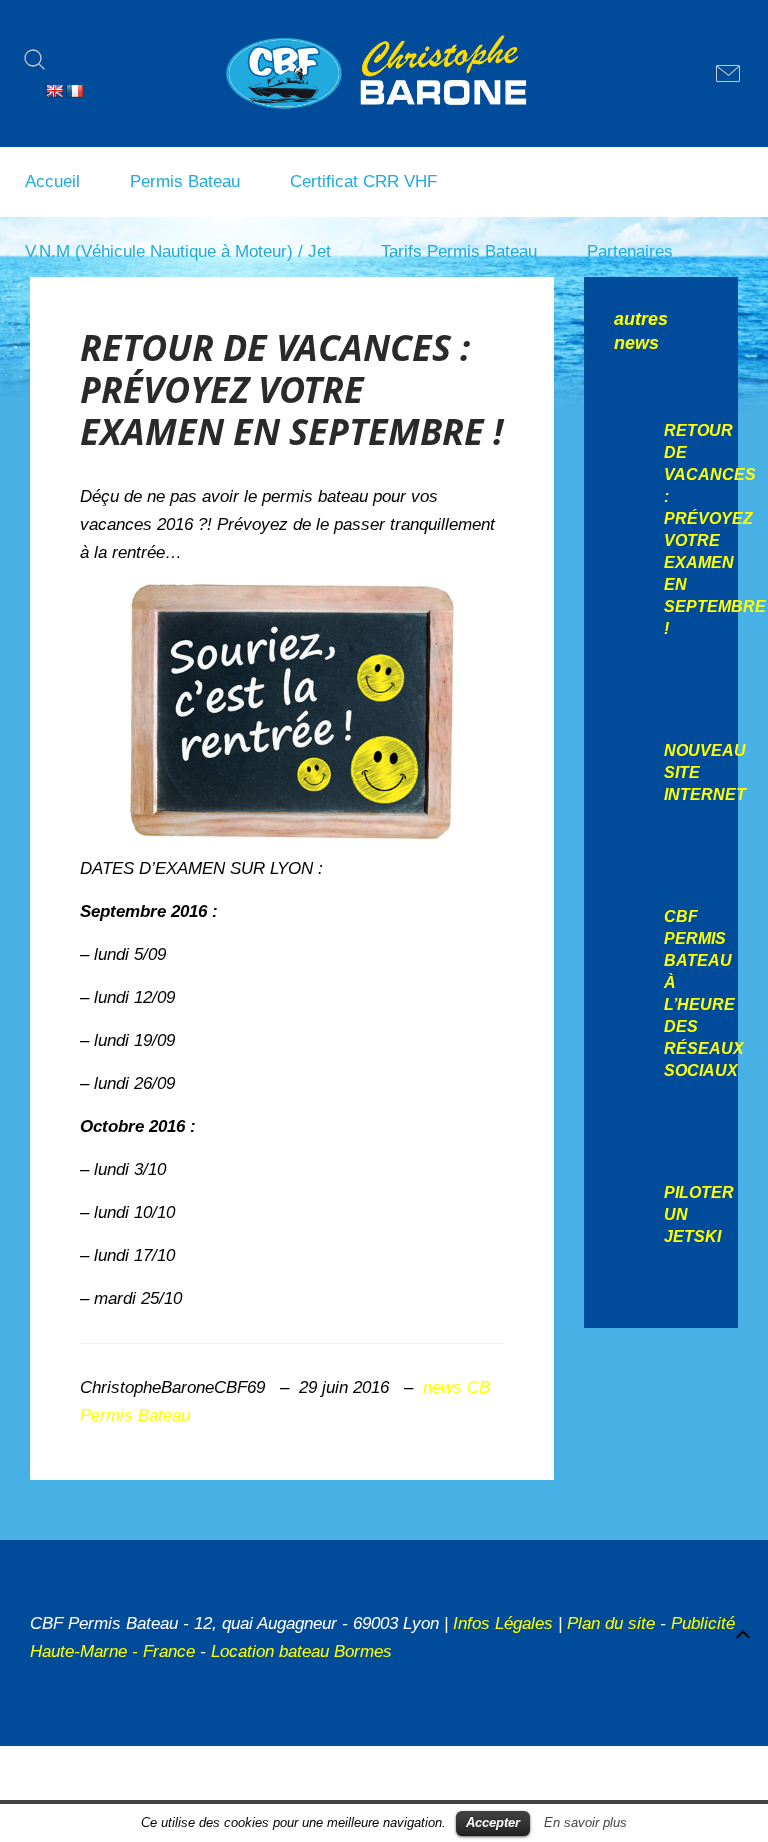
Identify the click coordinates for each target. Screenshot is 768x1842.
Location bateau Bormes (301, 1651)
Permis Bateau (185, 181)
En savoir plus (585, 1822)
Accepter (493, 1822)
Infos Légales (503, 1623)
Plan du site (611, 1623)
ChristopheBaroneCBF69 (172, 1387)
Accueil (52, 181)
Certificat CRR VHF (363, 181)
